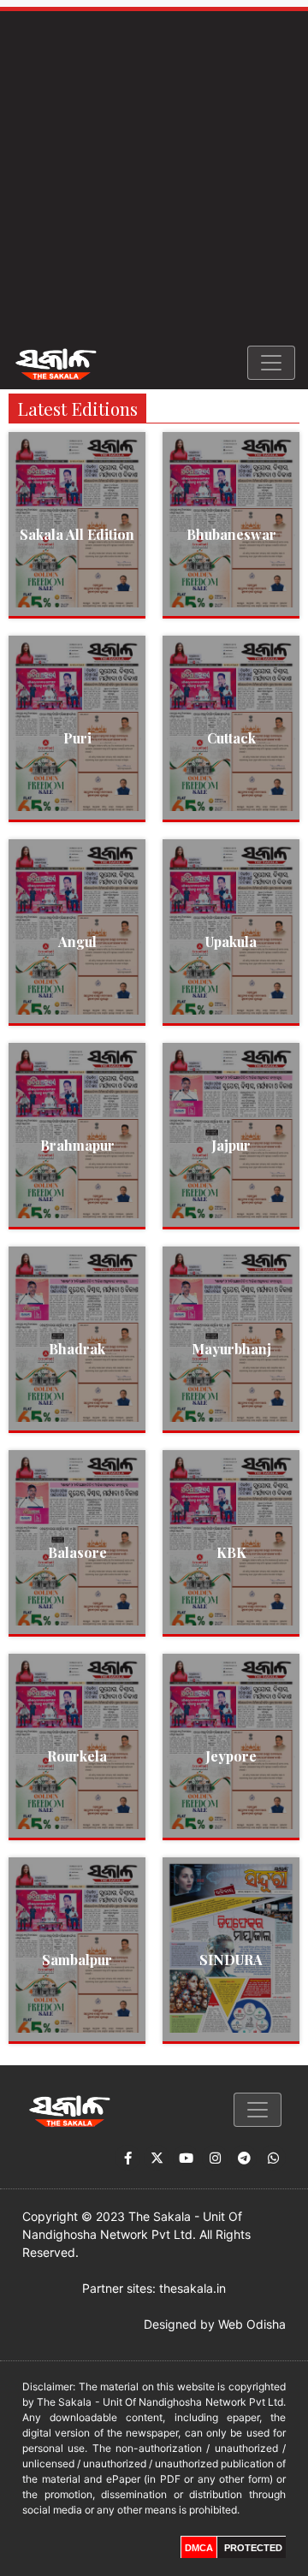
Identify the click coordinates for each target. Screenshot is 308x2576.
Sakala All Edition (77, 534)
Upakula (231, 942)
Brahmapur (77, 1145)
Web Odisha (252, 2324)
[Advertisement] (154, 174)
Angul (77, 942)
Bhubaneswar (231, 534)
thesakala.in (192, 2288)
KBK (231, 1552)
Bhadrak (77, 1349)
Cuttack (231, 738)
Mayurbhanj (231, 1349)
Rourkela (77, 1756)
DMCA (199, 2548)
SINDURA (231, 1960)
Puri (77, 738)
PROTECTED (253, 2548)
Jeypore (231, 1756)
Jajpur (231, 1145)
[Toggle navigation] (271, 363)
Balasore (77, 1552)
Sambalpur (77, 1960)
